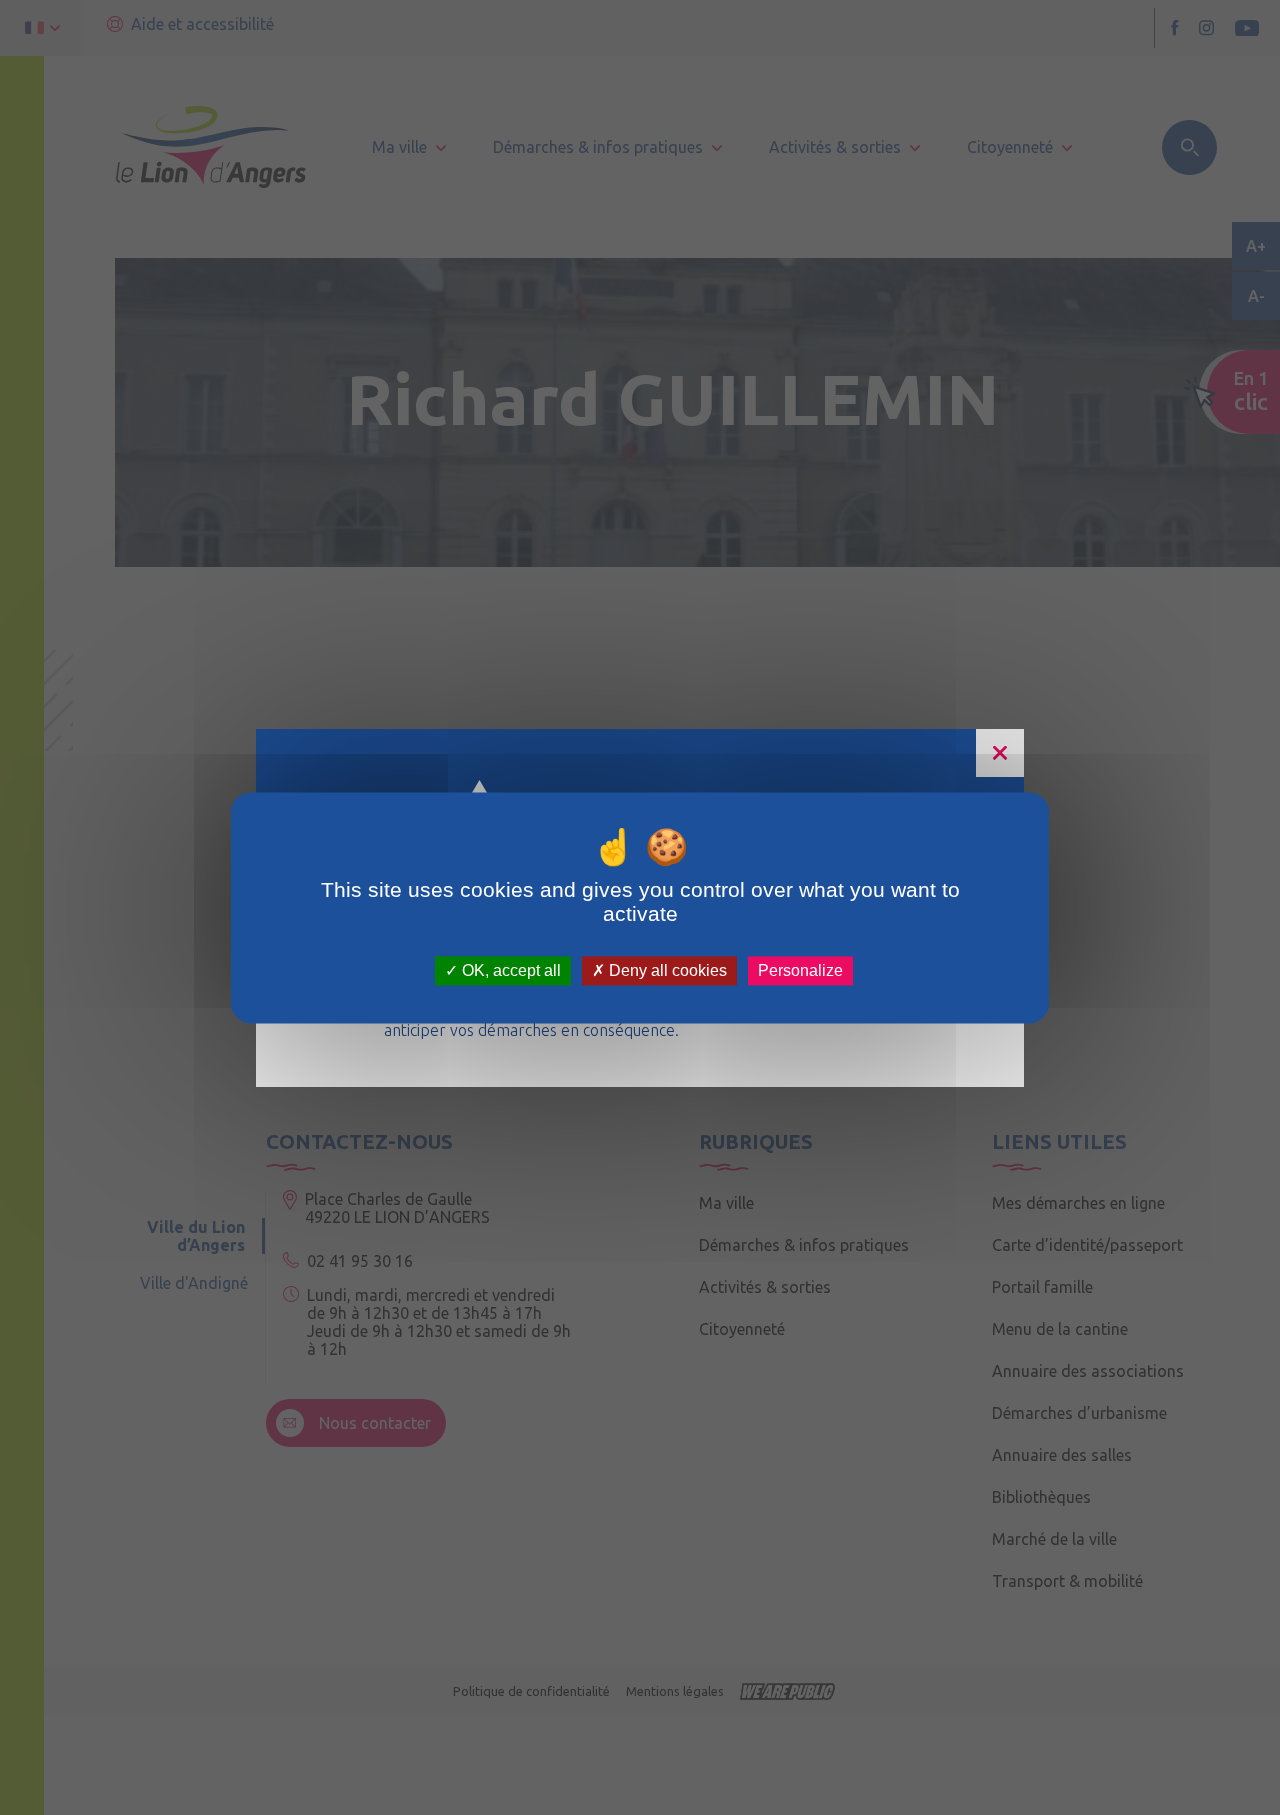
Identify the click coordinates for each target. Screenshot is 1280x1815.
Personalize (800, 970)
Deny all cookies (666, 970)
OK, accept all (509, 970)
